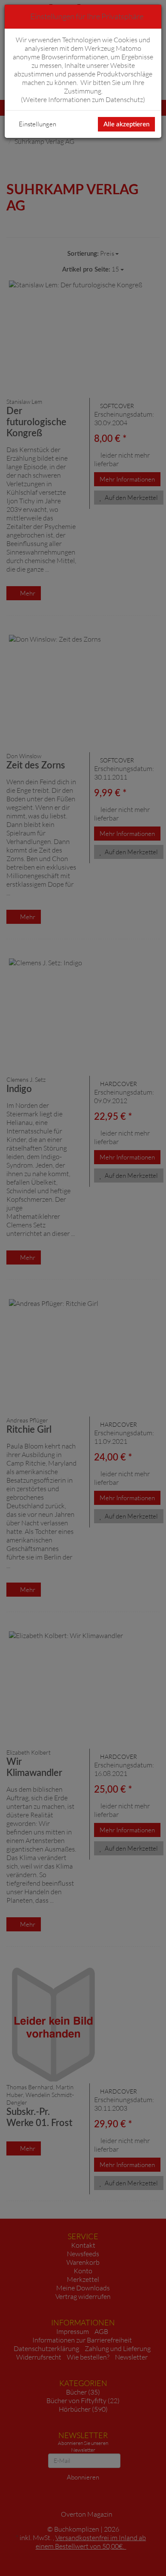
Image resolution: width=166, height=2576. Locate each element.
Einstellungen (37, 124)
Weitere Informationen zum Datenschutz (83, 99)
